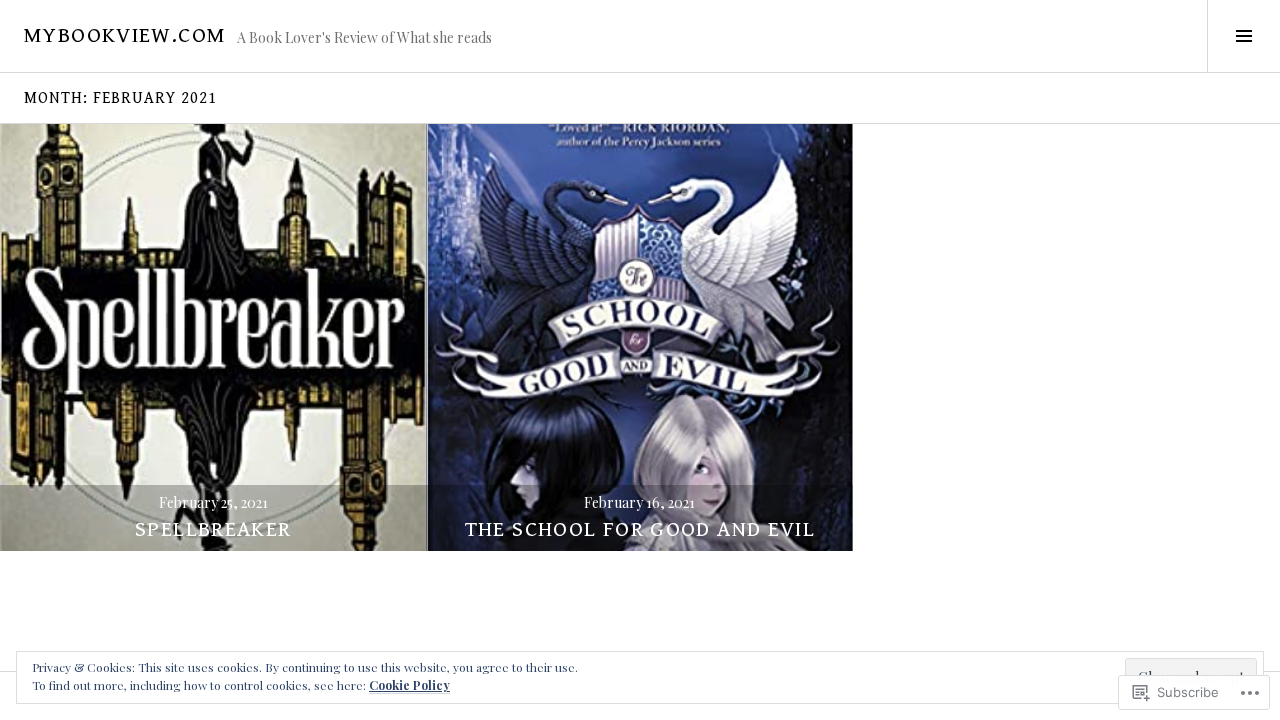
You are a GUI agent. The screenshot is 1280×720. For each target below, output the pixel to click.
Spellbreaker (213, 529)
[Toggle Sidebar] (1243, 36)
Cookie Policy (409, 685)
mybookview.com (124, 35)
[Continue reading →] (213, 337)
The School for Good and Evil (640, 529)
